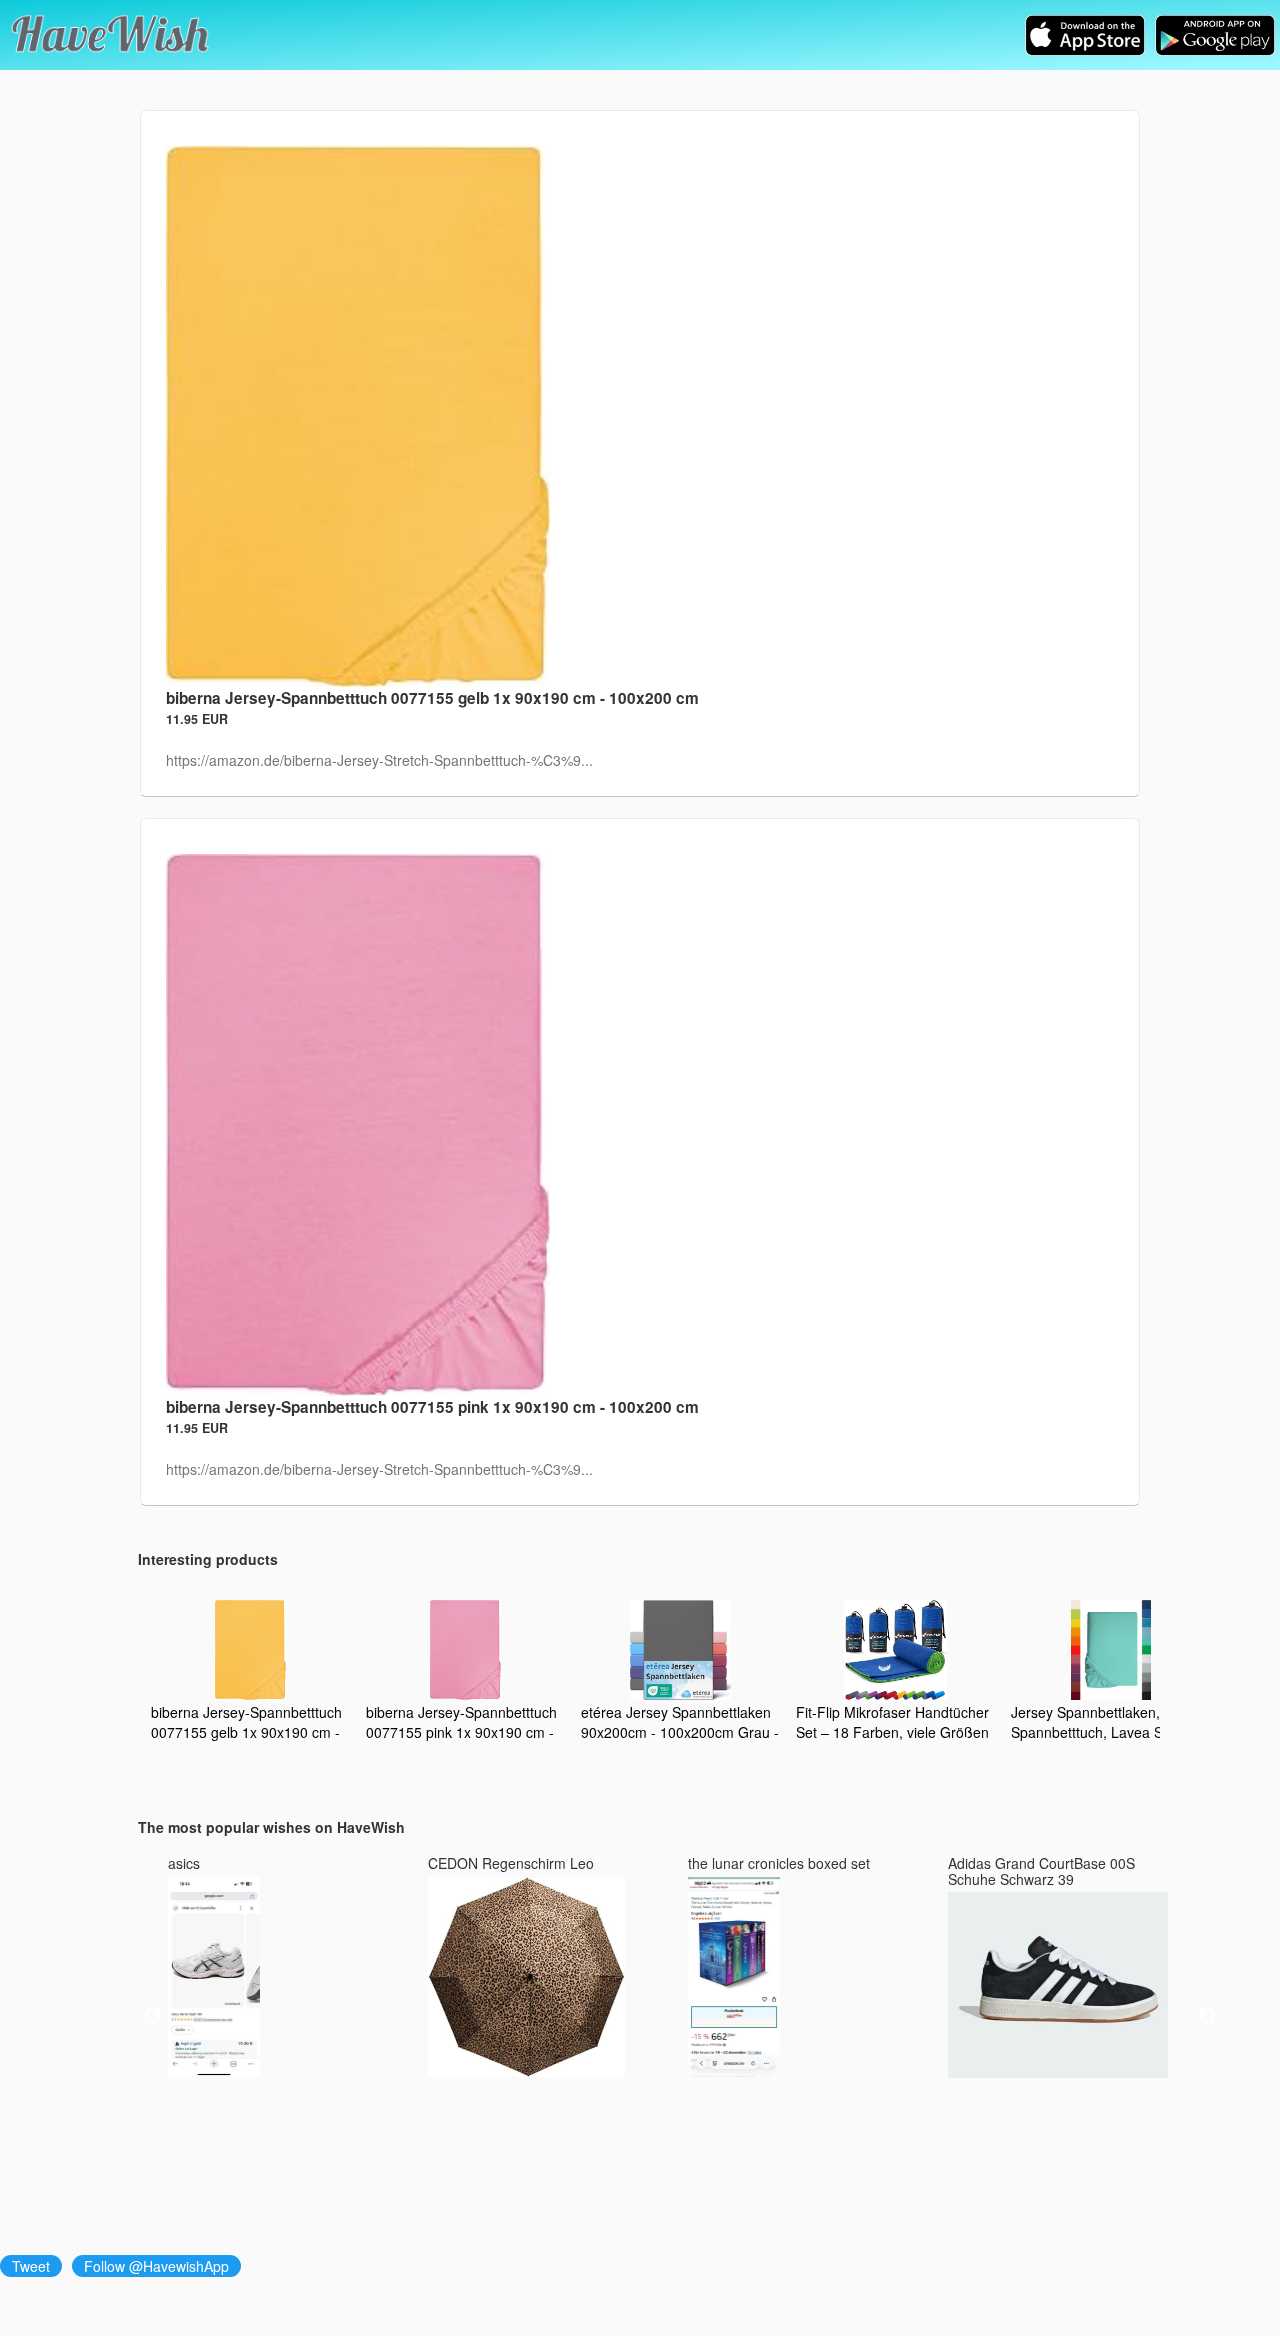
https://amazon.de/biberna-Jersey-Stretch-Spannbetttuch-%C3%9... (379, 760)
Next (1207, 2016)
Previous (153, 2016)
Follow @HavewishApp (156, 2266)
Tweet (31, 2266)
